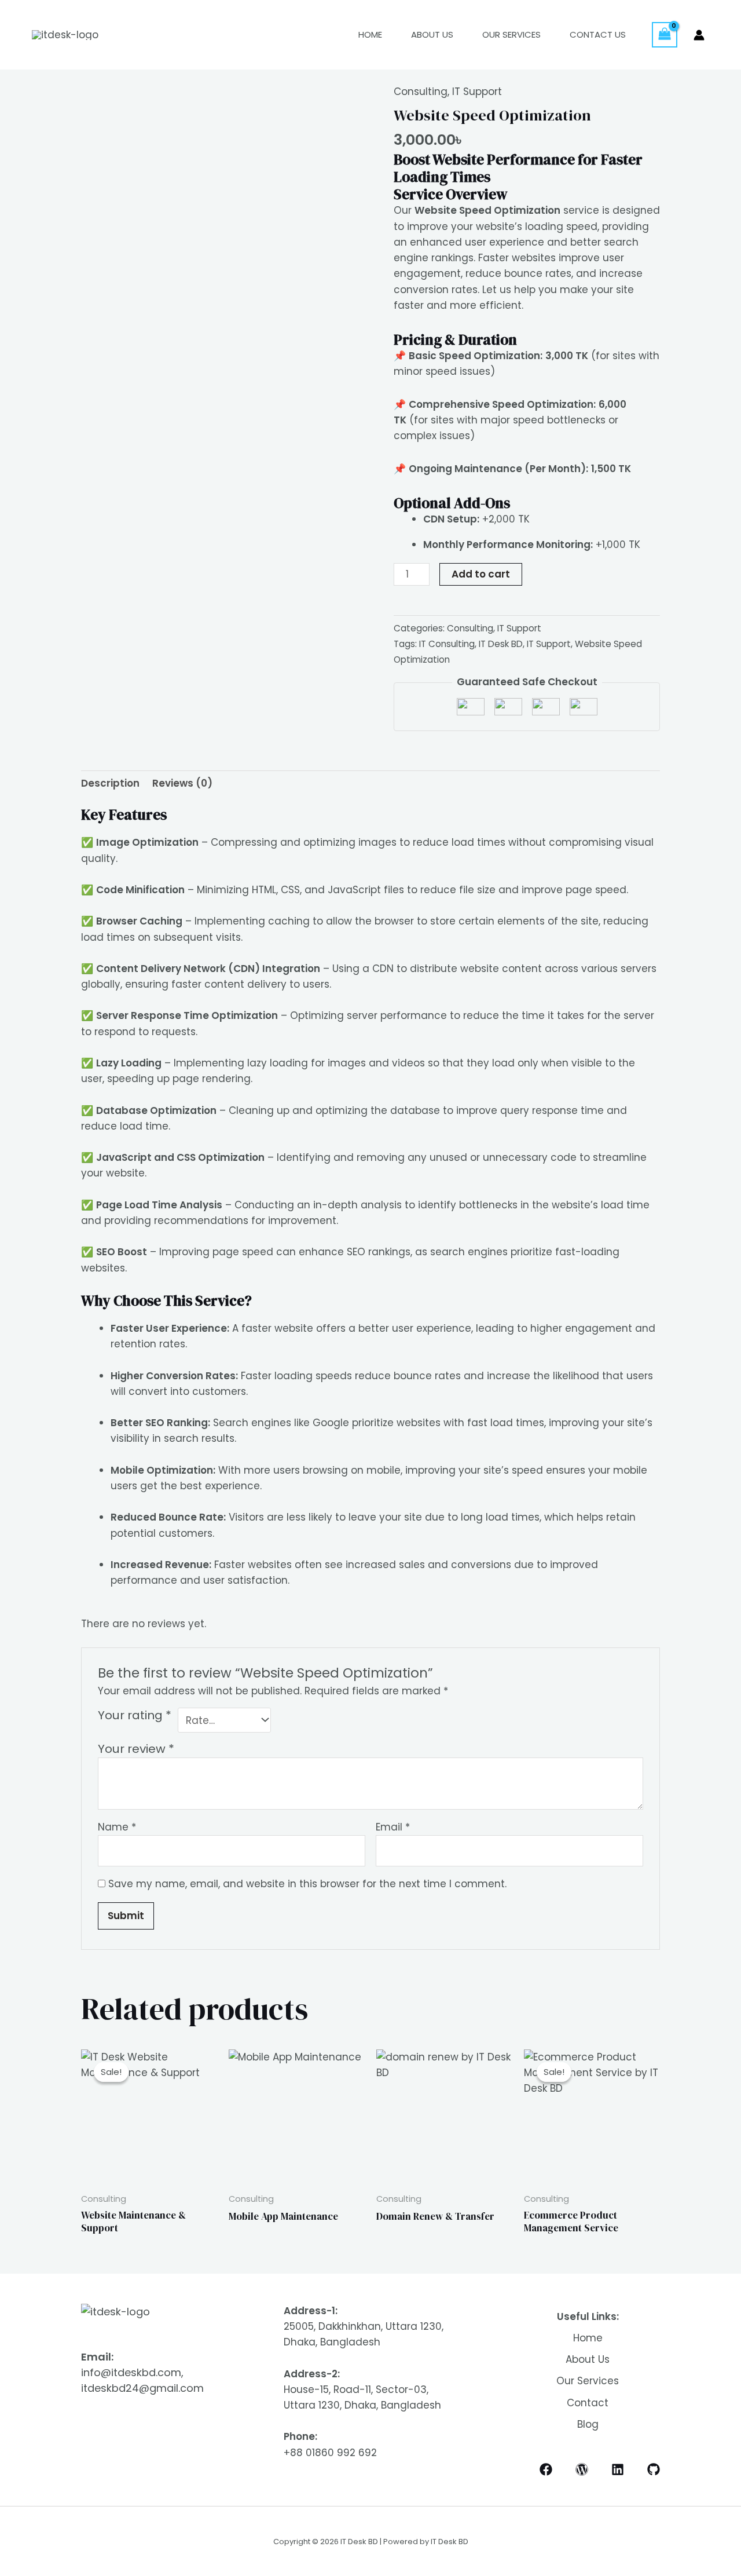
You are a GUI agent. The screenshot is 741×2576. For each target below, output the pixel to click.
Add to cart (481, 574)
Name (117, 1827)
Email (393, 1827)
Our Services (511, 34)
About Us (432, 34)
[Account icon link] (699, 35)
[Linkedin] (618, 2469)
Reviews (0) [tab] (182, 783)
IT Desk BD (501, 644)
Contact (588, 2403)
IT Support (477, 92)
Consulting (421, 92)
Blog (588, 2424)
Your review (136, 1749)
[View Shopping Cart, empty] (665, 35)
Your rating (135, 1715)
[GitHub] (654, 2469)
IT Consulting (447, 644)
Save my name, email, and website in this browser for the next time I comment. (307, 1884)
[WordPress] (582, 2469)
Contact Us (598, 34)
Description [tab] (110, 783)
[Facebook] (546, 2469)
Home (370, 34)
